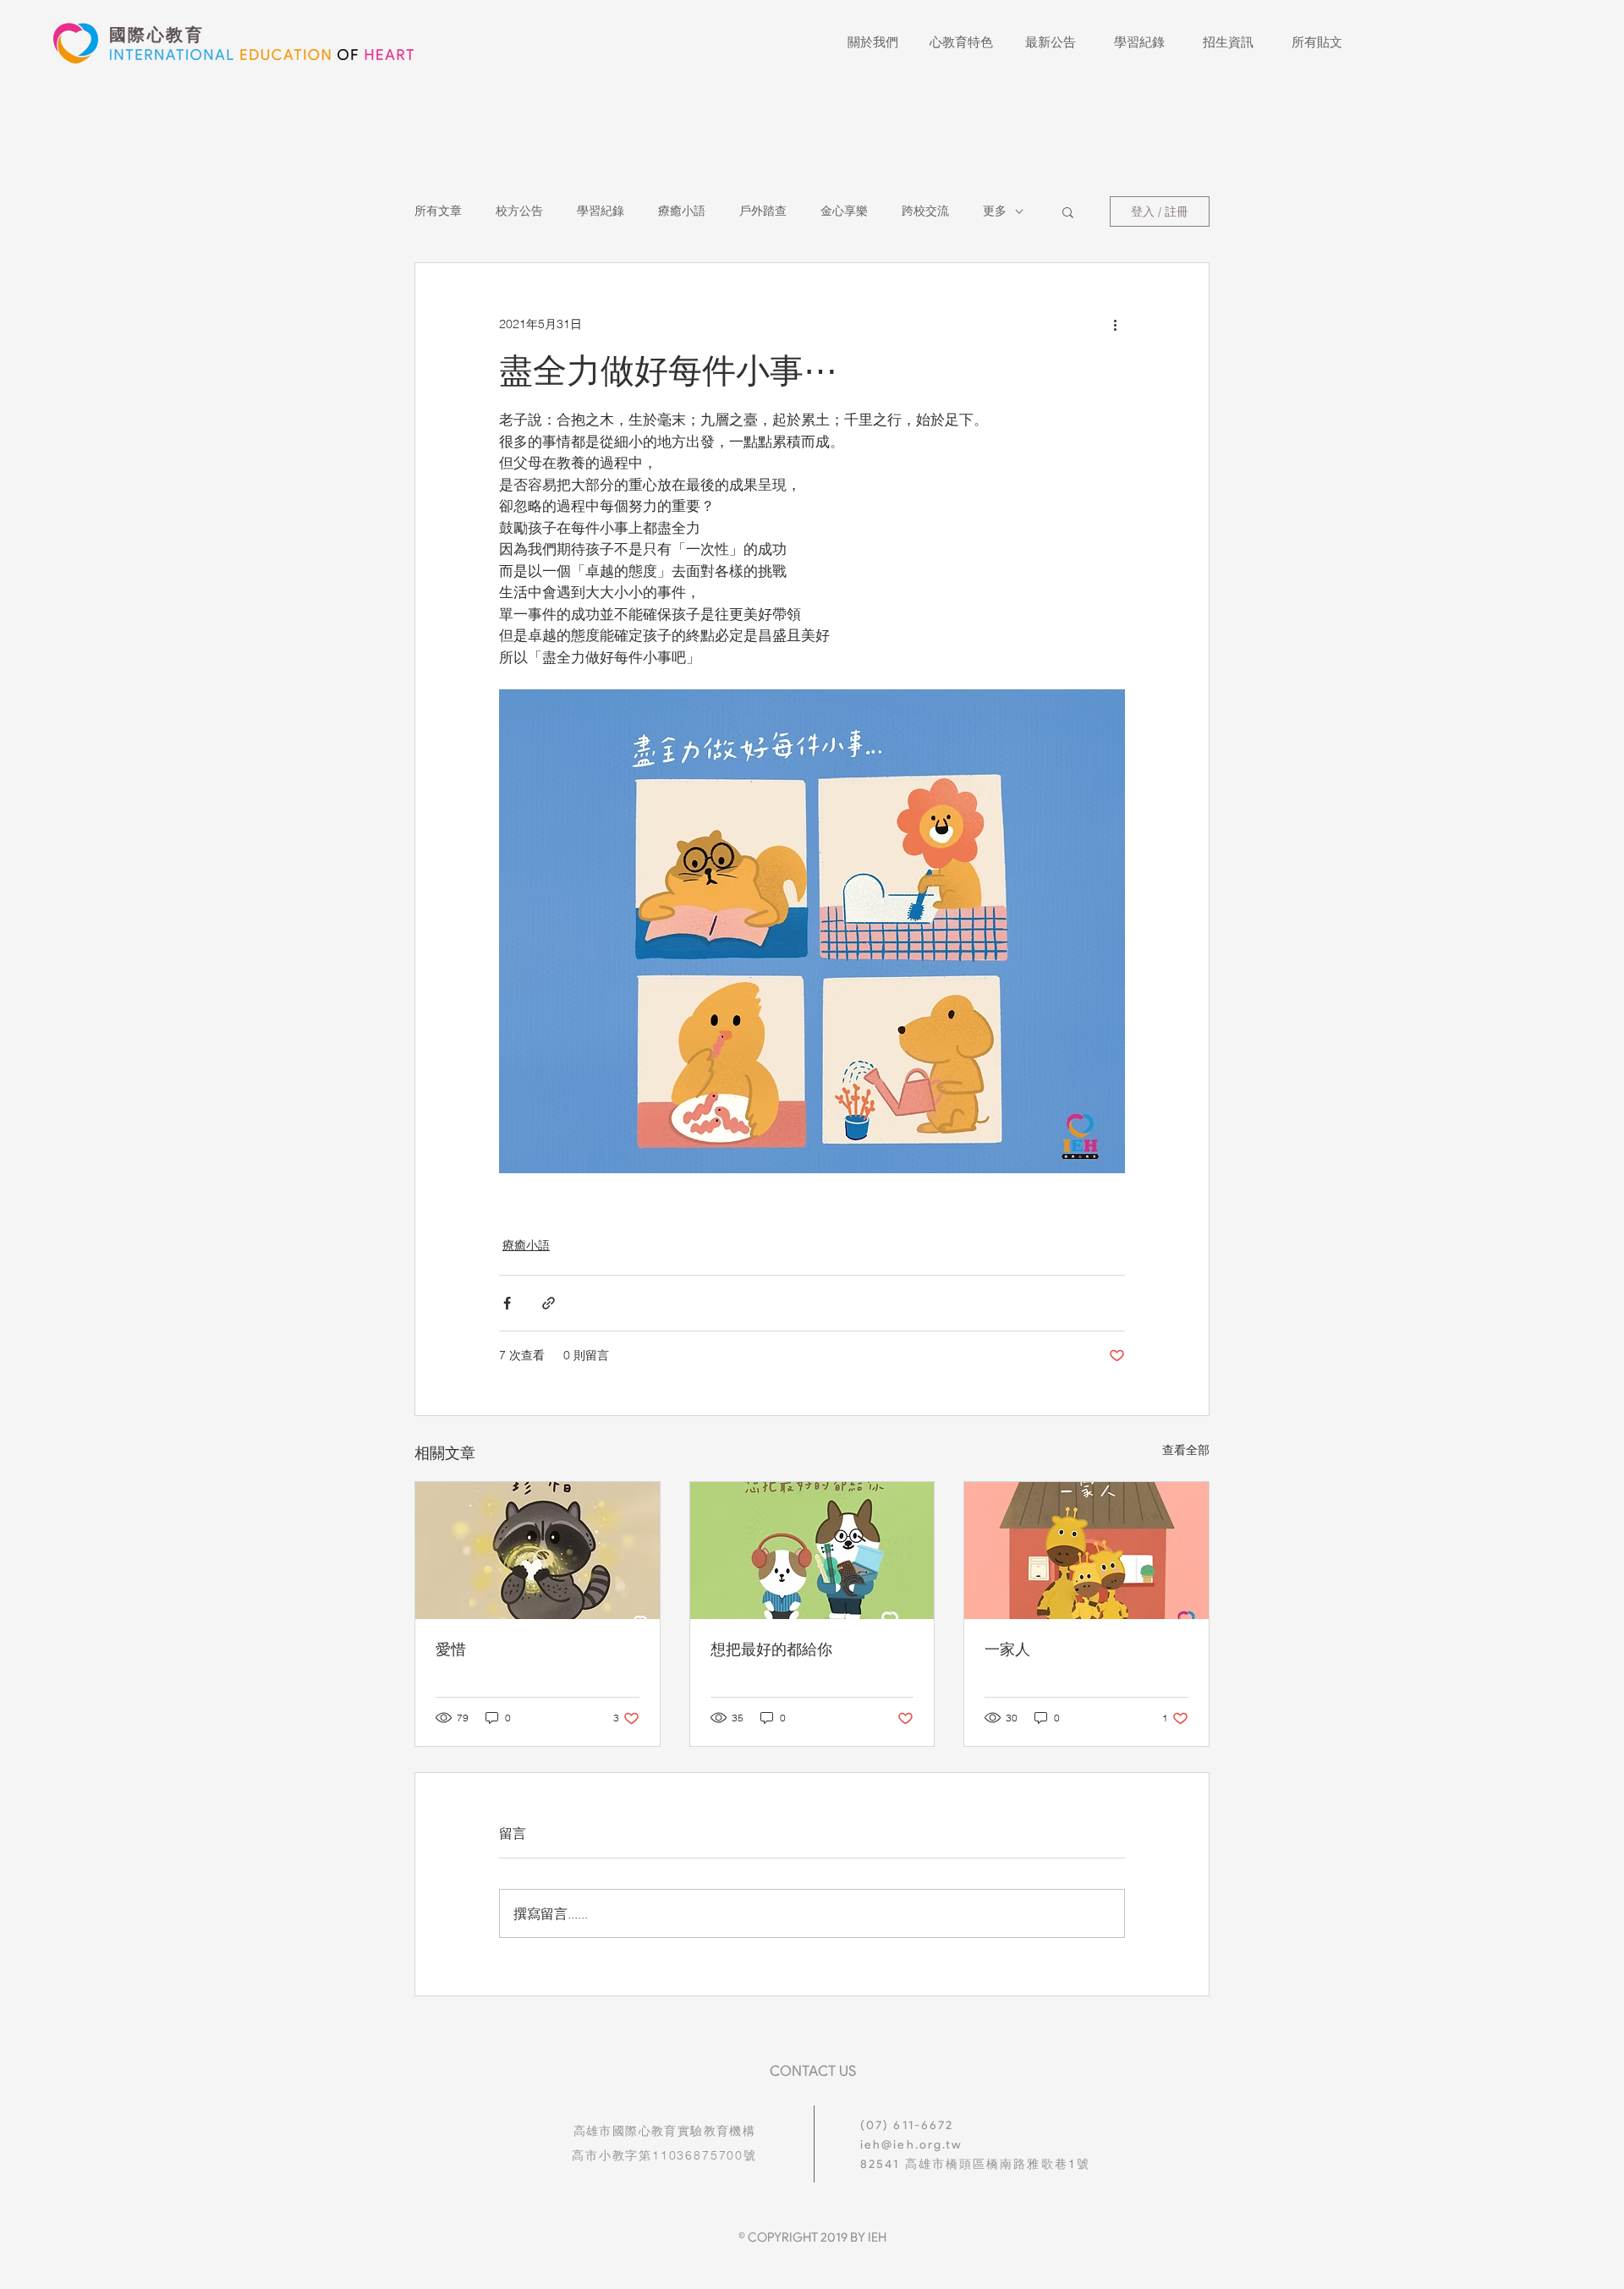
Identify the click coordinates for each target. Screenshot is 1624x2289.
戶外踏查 (763, 211)
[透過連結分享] (549, 1303)
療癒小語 (682, 211)
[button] (1068, 211)
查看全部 (1186, 1450)
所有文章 (438, 211)
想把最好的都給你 (771, 1649)
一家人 (1007, 1649)
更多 (995, 211)
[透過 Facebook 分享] (507, 1303)
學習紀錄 (601, 211)
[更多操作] (1115, 324)
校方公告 (519, 211)
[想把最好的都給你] (812, 1551)
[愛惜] (538, 1551)
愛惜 (451, 1649)
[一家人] (1086, 1551)
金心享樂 (844, 211)
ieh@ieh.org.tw (911, 2145)
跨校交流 (925, 211)
